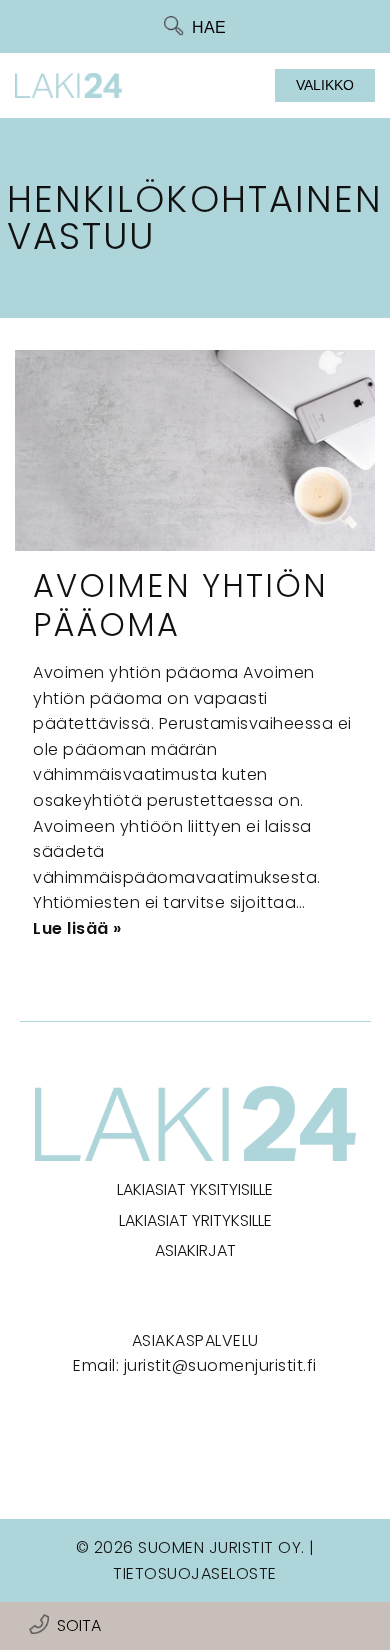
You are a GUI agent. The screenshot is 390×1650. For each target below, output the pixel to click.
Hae (209, 27)
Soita (79, 1625)
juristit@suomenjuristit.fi (220, 1365)
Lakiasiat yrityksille (195, 1220)
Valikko (325, 85)
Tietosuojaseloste (195, 1573)
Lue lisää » (77, 928)
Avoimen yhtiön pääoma (180, 604)
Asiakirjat (195, 1250)
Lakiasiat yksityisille (195, 1189)
